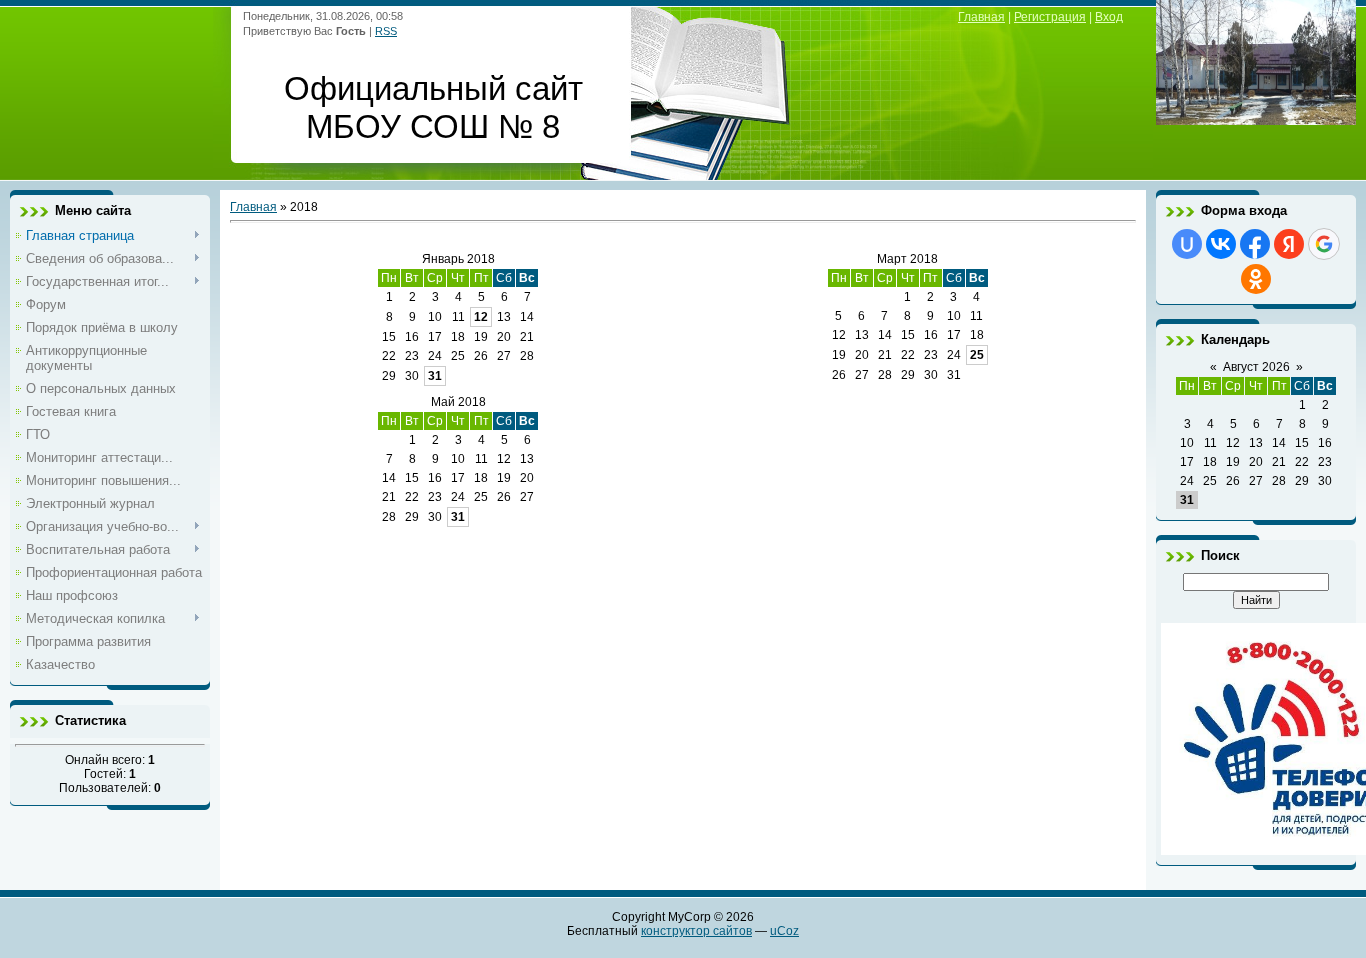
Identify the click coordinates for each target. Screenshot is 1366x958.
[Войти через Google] (1324, 244)
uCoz (784, 931)
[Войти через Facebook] (1255, 244)
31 (435, 376)
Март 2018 (907, 259)
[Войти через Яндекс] (1289, 244)
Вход (1109, 17)
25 (977, 355)
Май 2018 (458, 402)
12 (481, 317)
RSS (386, 31)
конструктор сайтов (696, 931)
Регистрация (1050, 17)
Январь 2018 (458, 259)
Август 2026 (1256, 367)
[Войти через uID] (1187, 244)
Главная (981, 17)
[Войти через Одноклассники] (1256, 279)
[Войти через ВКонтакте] (1221, 244)
